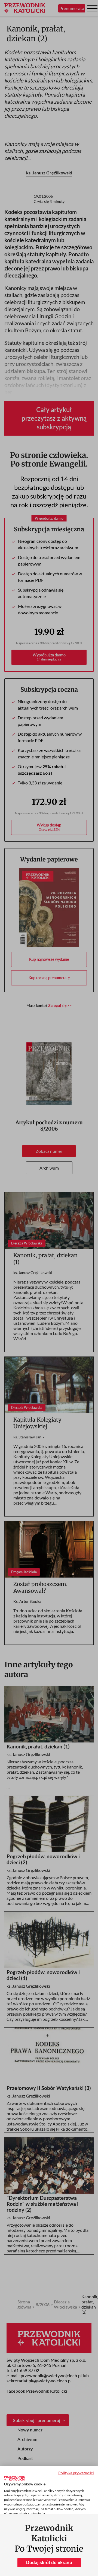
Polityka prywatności (76, 2473)
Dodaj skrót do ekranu (49, 2563)
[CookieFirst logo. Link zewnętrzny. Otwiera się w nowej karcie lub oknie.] (15, 2478)
